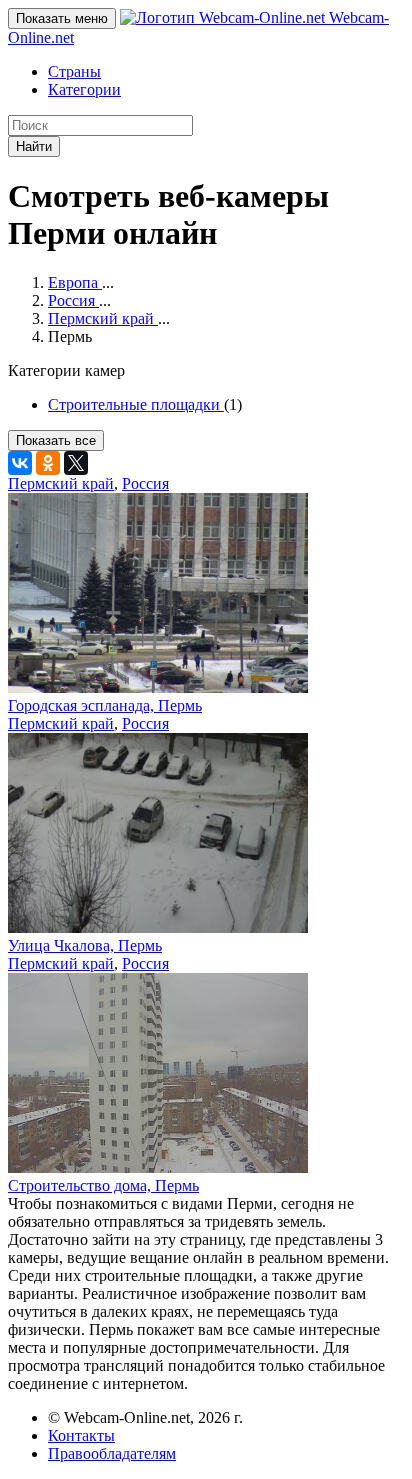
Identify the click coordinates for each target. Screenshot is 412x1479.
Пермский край (61, 483)
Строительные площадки (136, 404)
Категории (84, 89)
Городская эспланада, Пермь (105, 705)
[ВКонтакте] (20, 463)
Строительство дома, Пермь (103, 1185)
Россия (145, 483)
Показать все (56, 440)
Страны (74, 71)
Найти (34, 146)
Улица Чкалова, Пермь (85, 945)
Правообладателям (112, 1453)
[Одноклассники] (48, 463)
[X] (76, 463)
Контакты (81, 1435)
